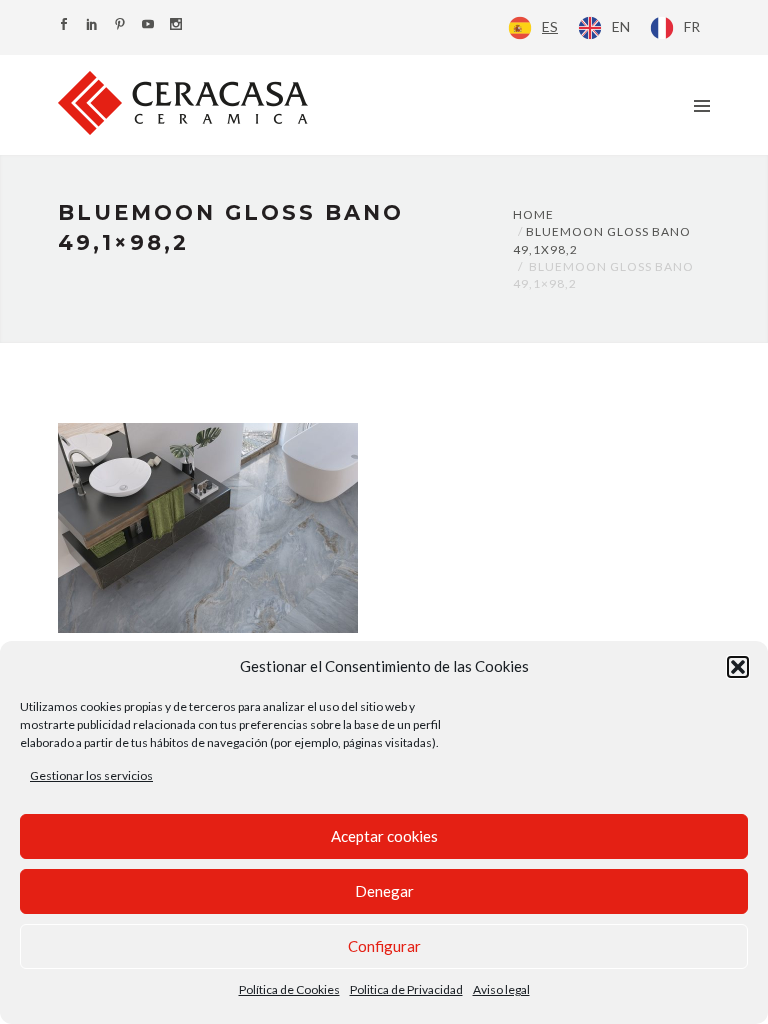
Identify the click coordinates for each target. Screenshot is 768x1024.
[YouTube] (148, 25)
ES (550, 26)
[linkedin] (92, 25)
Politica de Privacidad (406, 989)
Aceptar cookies (384, 836)
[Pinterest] (120, 25)
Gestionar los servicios (91, 775)
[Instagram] (176, 25)
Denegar (384, 891)
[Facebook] (64, 25)
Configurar (384, 946)
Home (533, 214)
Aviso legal (501, 989)
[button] (738, 667)
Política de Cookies (289, 989)
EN (621, 26)
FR (692, 26)
